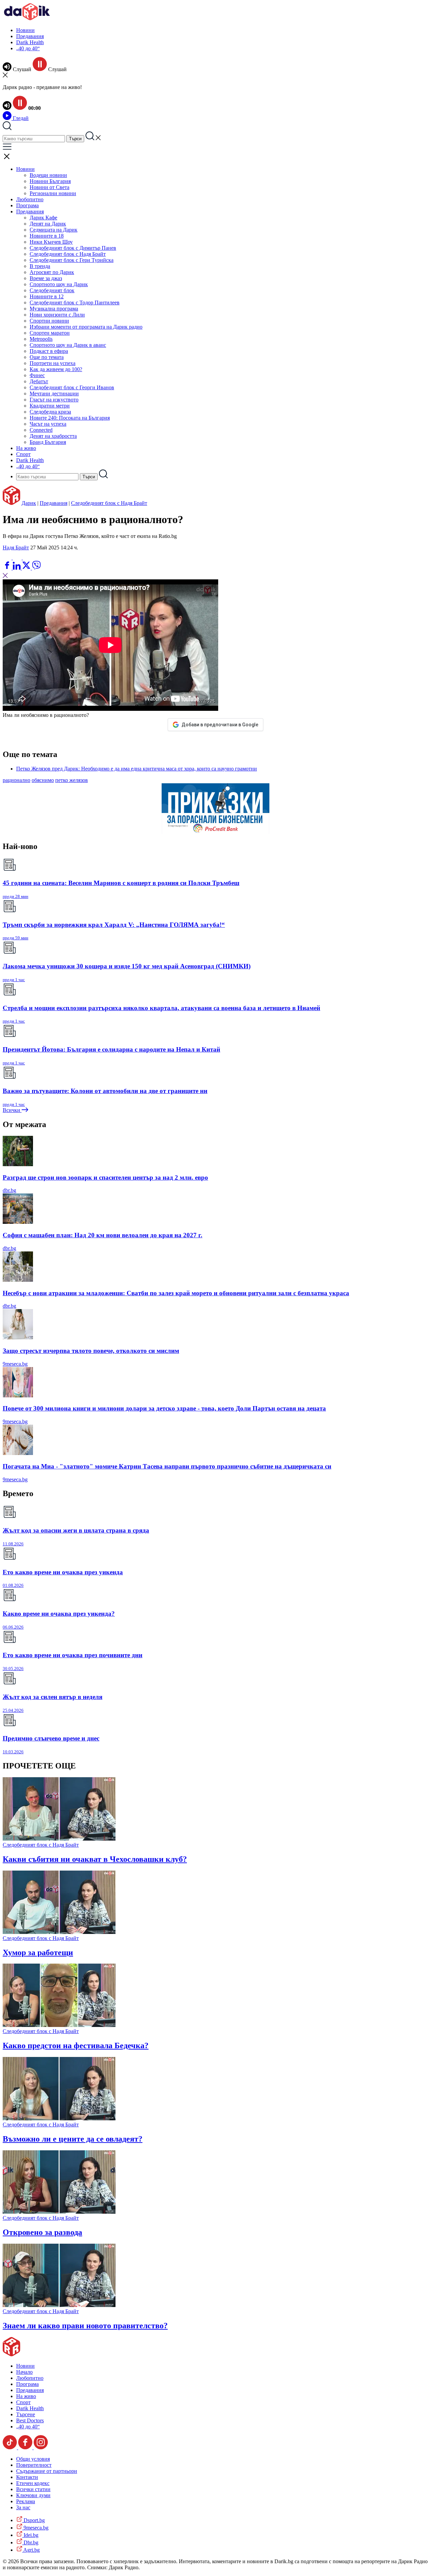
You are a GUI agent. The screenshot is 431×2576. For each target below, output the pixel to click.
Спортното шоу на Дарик (59, 284)
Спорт (23, 454)
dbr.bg (9, 1190)
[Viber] (8, 558)
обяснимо (43, 780)
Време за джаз (46, 278)
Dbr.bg (30, 2542)
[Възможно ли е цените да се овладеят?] (59, 2118)
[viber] (36, 568)
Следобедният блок (52, 290)
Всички (12, 1110)
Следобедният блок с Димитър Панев (73, 248)
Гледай (20, 118)
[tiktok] (10, 2447)
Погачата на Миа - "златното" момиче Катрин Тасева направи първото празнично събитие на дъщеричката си (167, 1466)
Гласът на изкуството (54, 400)
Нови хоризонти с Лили (57, 315)
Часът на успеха (48, 424)
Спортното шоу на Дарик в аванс (68, 345)
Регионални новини (53, 193)
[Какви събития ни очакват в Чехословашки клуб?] (59, 1839)
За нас (23, 2507)
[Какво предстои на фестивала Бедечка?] (59, 2025)
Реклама (26, 2501)
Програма (27, 205)
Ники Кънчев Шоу (51, 242)
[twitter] (27, 568)
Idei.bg (30, 2535)
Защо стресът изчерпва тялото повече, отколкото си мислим (91, 1351)
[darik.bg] (27, 19)
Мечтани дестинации (54, 393)
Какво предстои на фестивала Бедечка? (76, 2045)
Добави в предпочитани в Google (220, 725)
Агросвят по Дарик (52, 272)
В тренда (40, 266)
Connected (41, 430)
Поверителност (34, 2465)
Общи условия (33, 2459)
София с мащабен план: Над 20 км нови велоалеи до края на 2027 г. (103, 1235)
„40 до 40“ (28, 48)
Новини (25, 30)
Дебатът (39, 381)
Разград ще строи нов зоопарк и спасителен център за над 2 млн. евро (105, 1177)
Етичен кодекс (33, 2483)
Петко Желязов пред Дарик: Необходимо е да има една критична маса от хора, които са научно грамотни (137, 769)
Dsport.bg (34, 2520)
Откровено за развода (42, 2232)
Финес (37, 375)
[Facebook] (27, 558)
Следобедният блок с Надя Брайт (68, 254)
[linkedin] (17, 568)
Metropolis (41, 339)
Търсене (26, 2414)
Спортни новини (49, 321)
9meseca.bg (15, 1364)
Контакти (27, 2477)
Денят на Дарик (48, 224)
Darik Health (30, 42)
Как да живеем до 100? (56, 369)
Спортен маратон (50, 333)
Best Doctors (30, 2420)
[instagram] (41, 2447)
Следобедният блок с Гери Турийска (72, 260)
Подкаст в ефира (49, 351)
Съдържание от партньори (47, 2471)
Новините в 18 (47, 236)
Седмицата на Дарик (54, 230)
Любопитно (30, 199)
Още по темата (47, 357)
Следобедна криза (50, 412)
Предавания (30, 36)
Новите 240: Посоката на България (70, 418)
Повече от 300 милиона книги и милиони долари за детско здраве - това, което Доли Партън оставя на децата (164, 1408)
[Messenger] (18, 558)
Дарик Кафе (43, 218)
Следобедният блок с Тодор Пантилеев (75, 302)
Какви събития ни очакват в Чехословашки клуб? (95, 1859)
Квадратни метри (50, 406)
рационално (16, 780)
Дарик (29, 503)
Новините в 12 (47, 296)
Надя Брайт (16, 548)
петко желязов (72, 780)
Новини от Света (49, 187)
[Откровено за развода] (59, 2212)
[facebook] (8, 568)
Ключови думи (33, 2495)
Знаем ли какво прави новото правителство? (85, 2326)
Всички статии (33, 2489)
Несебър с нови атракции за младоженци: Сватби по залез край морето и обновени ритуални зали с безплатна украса (176, 1293)
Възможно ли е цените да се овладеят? (73, 2139)
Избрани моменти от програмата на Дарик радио (86, 327)
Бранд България (48, 442)
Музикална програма (54, 309)
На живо (26, 448)
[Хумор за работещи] (59, 1932)
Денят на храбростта (53, 436)
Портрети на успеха (53, 363)
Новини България (50, 181)
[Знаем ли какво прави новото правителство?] (59, 2305)
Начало (24, 2372)
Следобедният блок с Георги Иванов (72, 387)
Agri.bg (31, 2550)
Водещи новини (48, 175)
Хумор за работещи (38, 1952)
